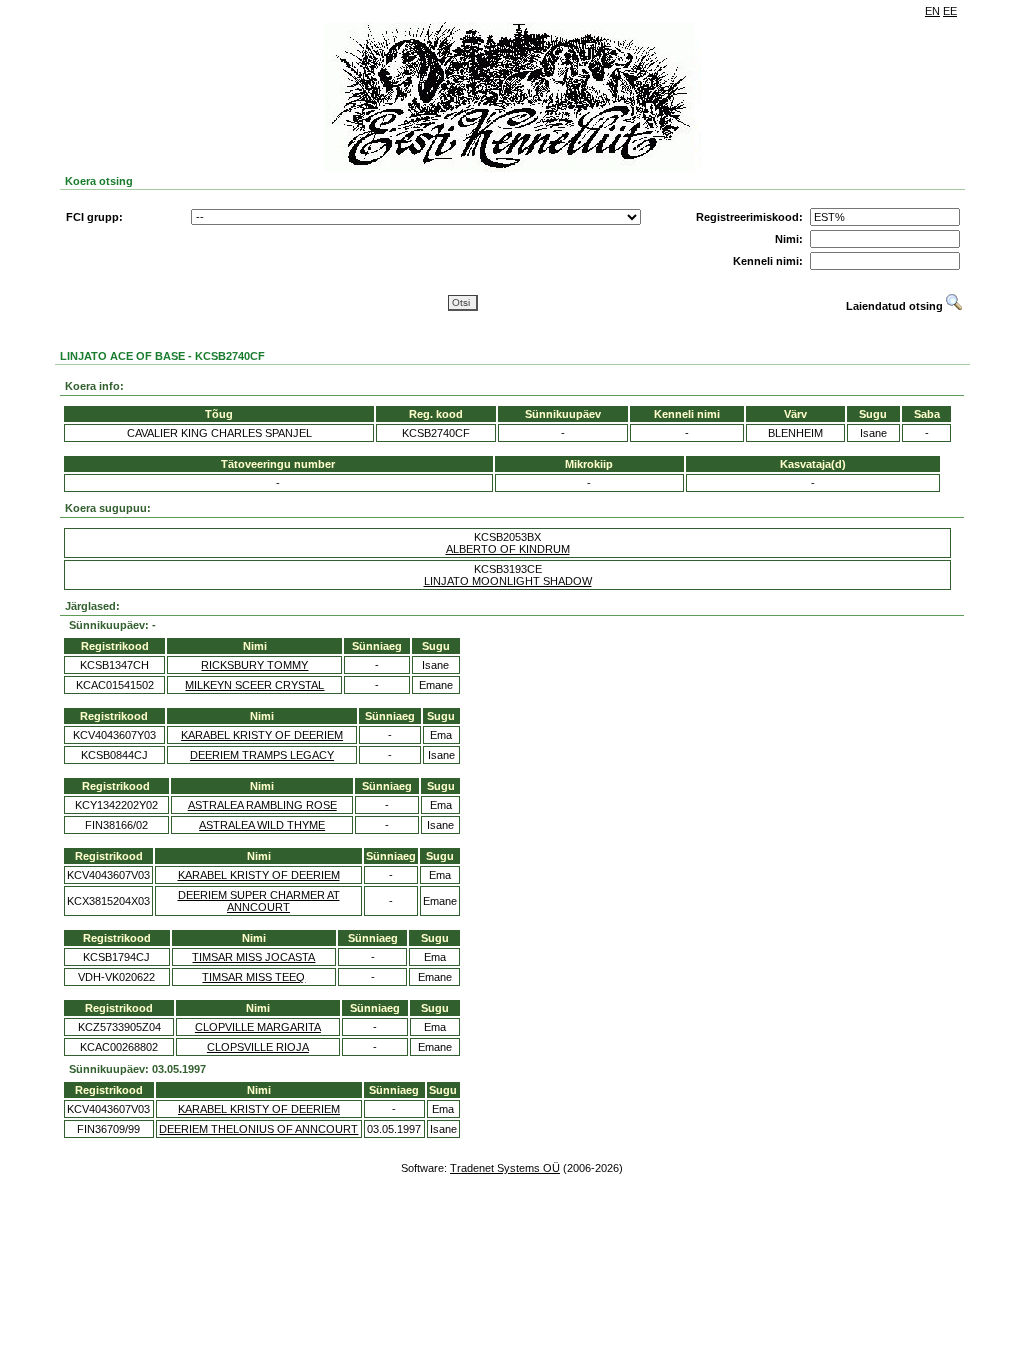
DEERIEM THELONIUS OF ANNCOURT (258, 1129)
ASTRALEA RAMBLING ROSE (262, 805)
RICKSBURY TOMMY (254, 665)
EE (950, 11)
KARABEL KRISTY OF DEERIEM (262, 735)
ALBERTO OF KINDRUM (508, 549)
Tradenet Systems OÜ (505, 1168)
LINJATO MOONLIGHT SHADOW (508, 581)
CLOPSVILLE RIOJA (258, 1047)
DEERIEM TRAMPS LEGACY (262, 755)
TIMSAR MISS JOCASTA (253, 957)
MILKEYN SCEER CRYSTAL (254, 685)
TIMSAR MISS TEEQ (253, 977)
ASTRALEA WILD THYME (262, 825)
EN (932, 11)
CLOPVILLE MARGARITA (258, 1027)
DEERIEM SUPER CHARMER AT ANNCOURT (259, 901)
